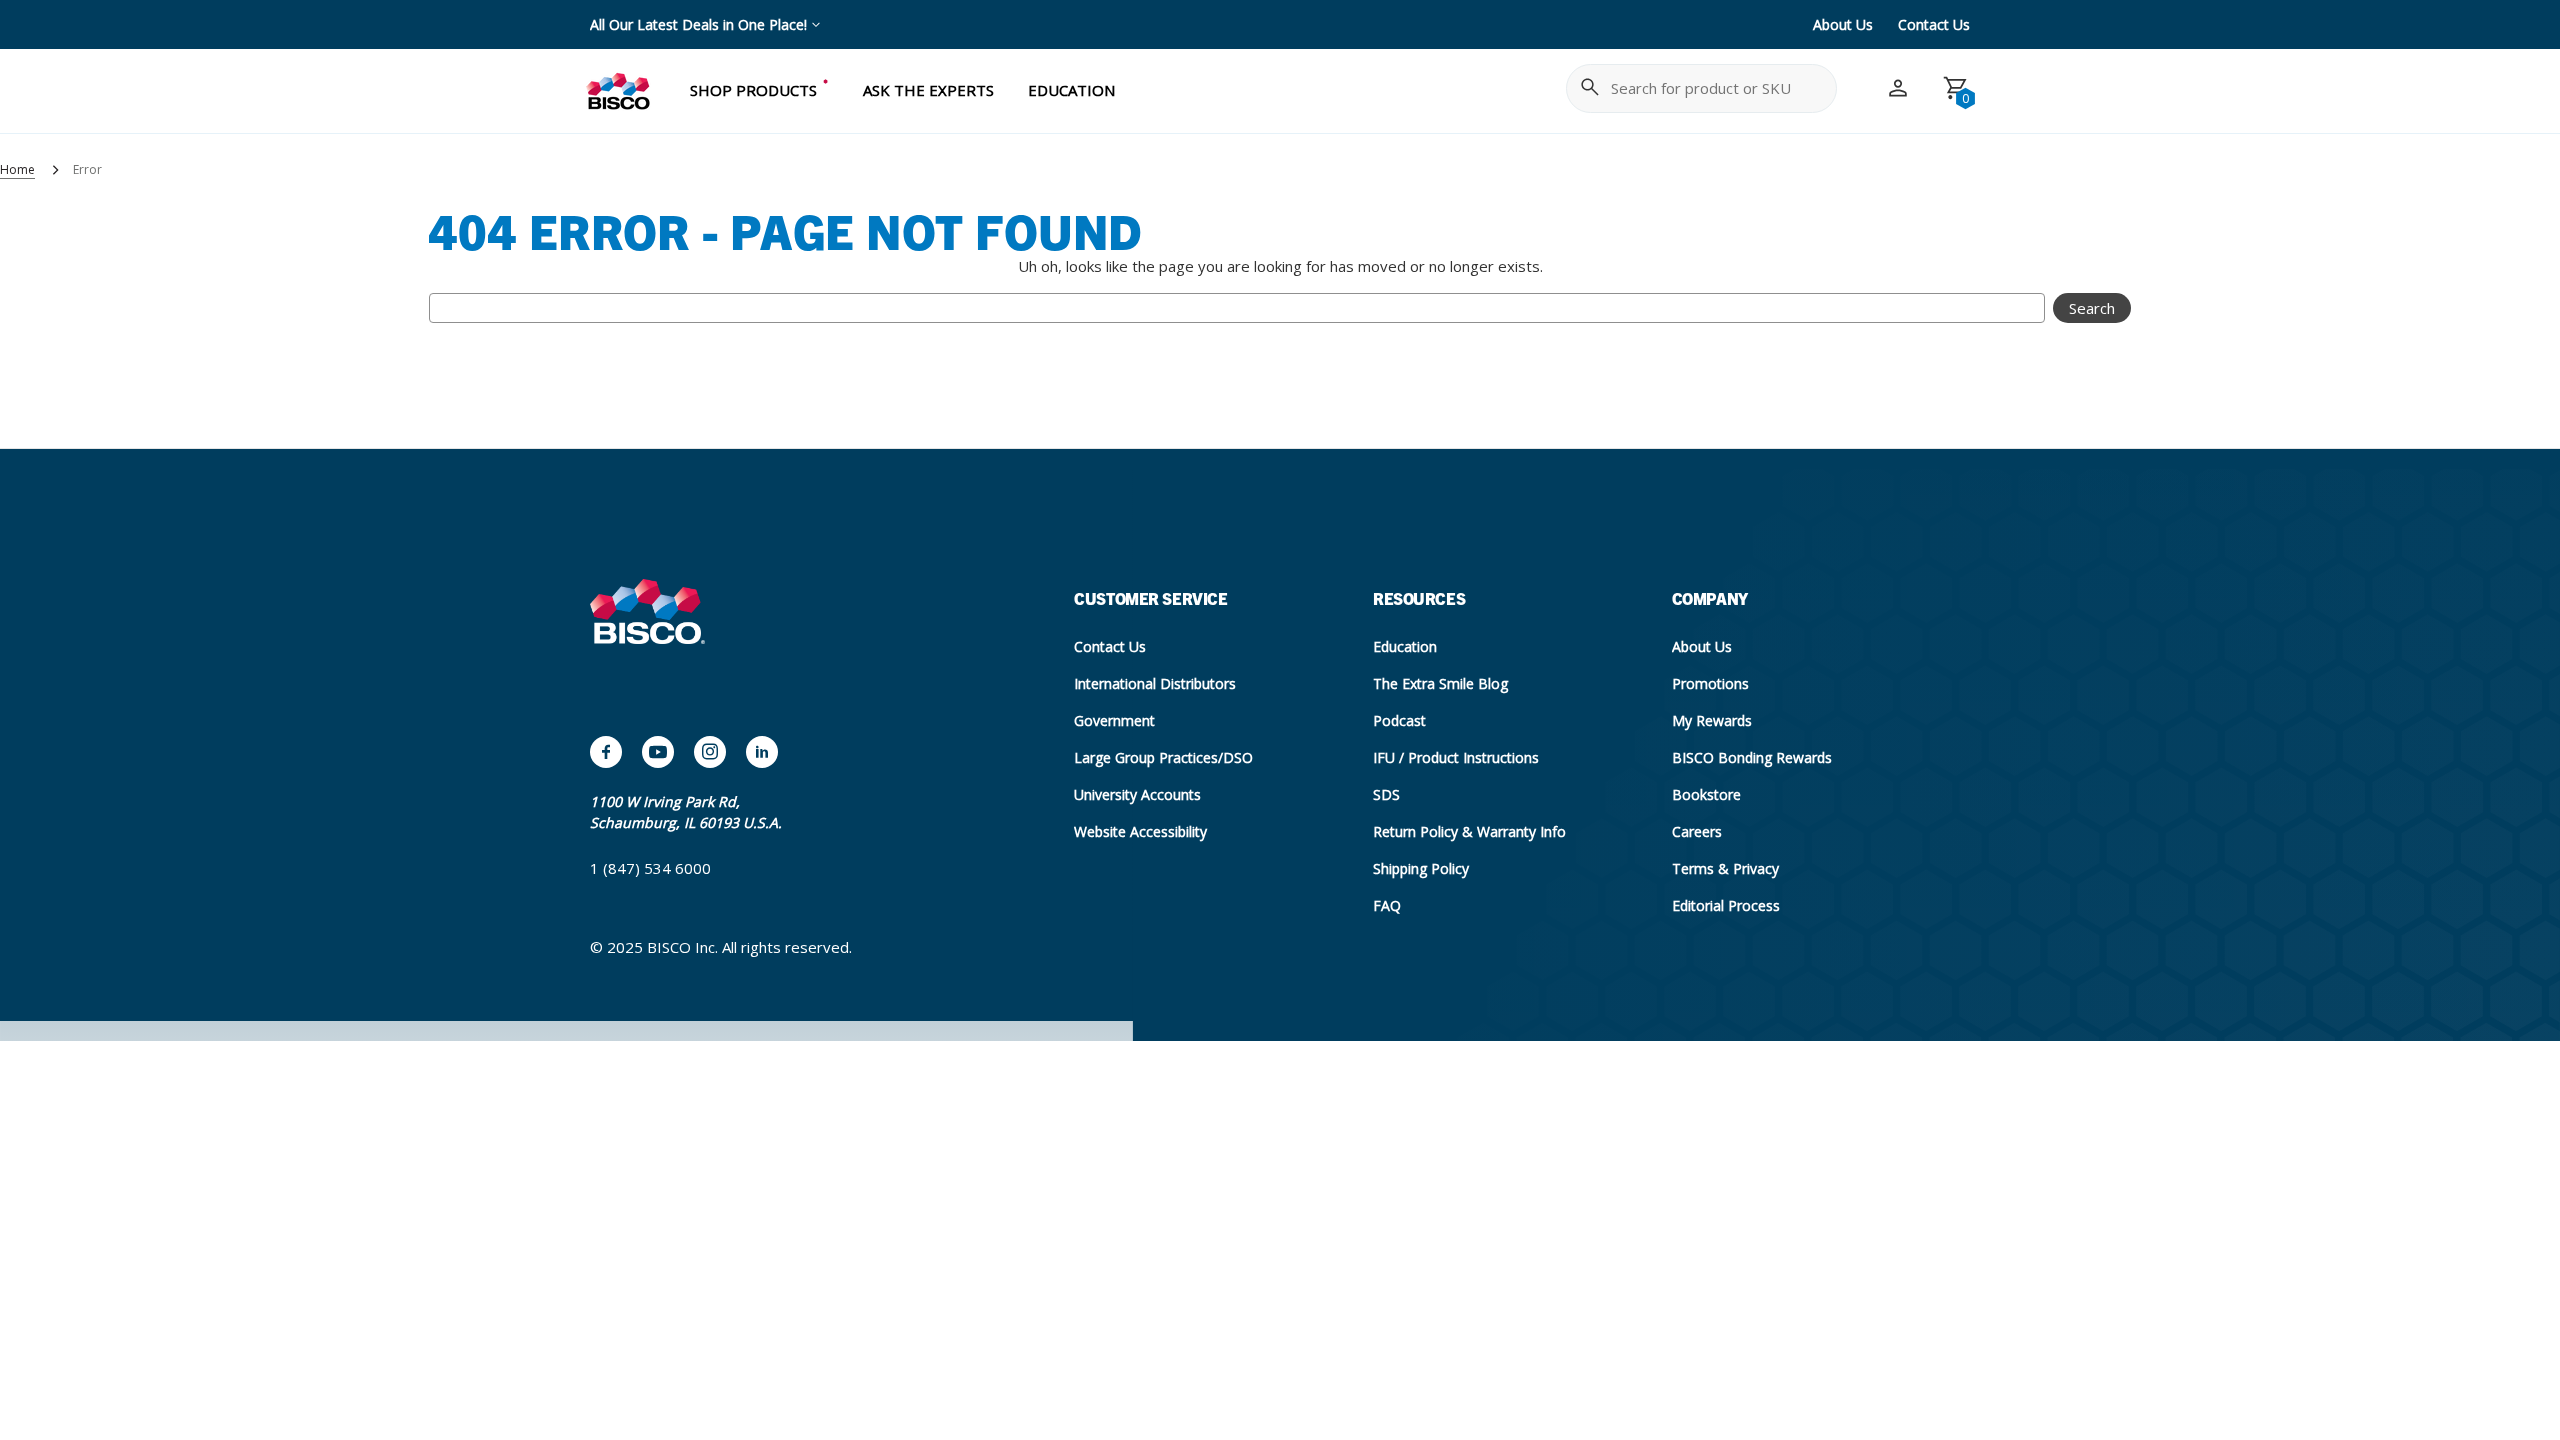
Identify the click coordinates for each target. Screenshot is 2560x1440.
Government (1114, 720)
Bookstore (1706, 794)
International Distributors (1155, 683)
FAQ (1387, 905)
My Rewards (1712, 720)
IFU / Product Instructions (1456, 757)
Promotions (1710, 683)
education (1071, 90)
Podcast (1399, 720)
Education (1405, 646)
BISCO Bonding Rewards (1752, 757)
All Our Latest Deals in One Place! (698, 24)
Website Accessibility (1140, 831)
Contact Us (1934, 24)
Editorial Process (1726, 905)
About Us (1843, 24)
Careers (1697, 831)
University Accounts (1137, 794)
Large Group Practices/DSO (1163, 757)
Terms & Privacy (1725, 868)
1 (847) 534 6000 (650, 868)
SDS (1386, 794)
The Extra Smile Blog (1440, 683)
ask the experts (928, 90)
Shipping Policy (1421, 868)
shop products (753, 90)
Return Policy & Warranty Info (1469, 831)
